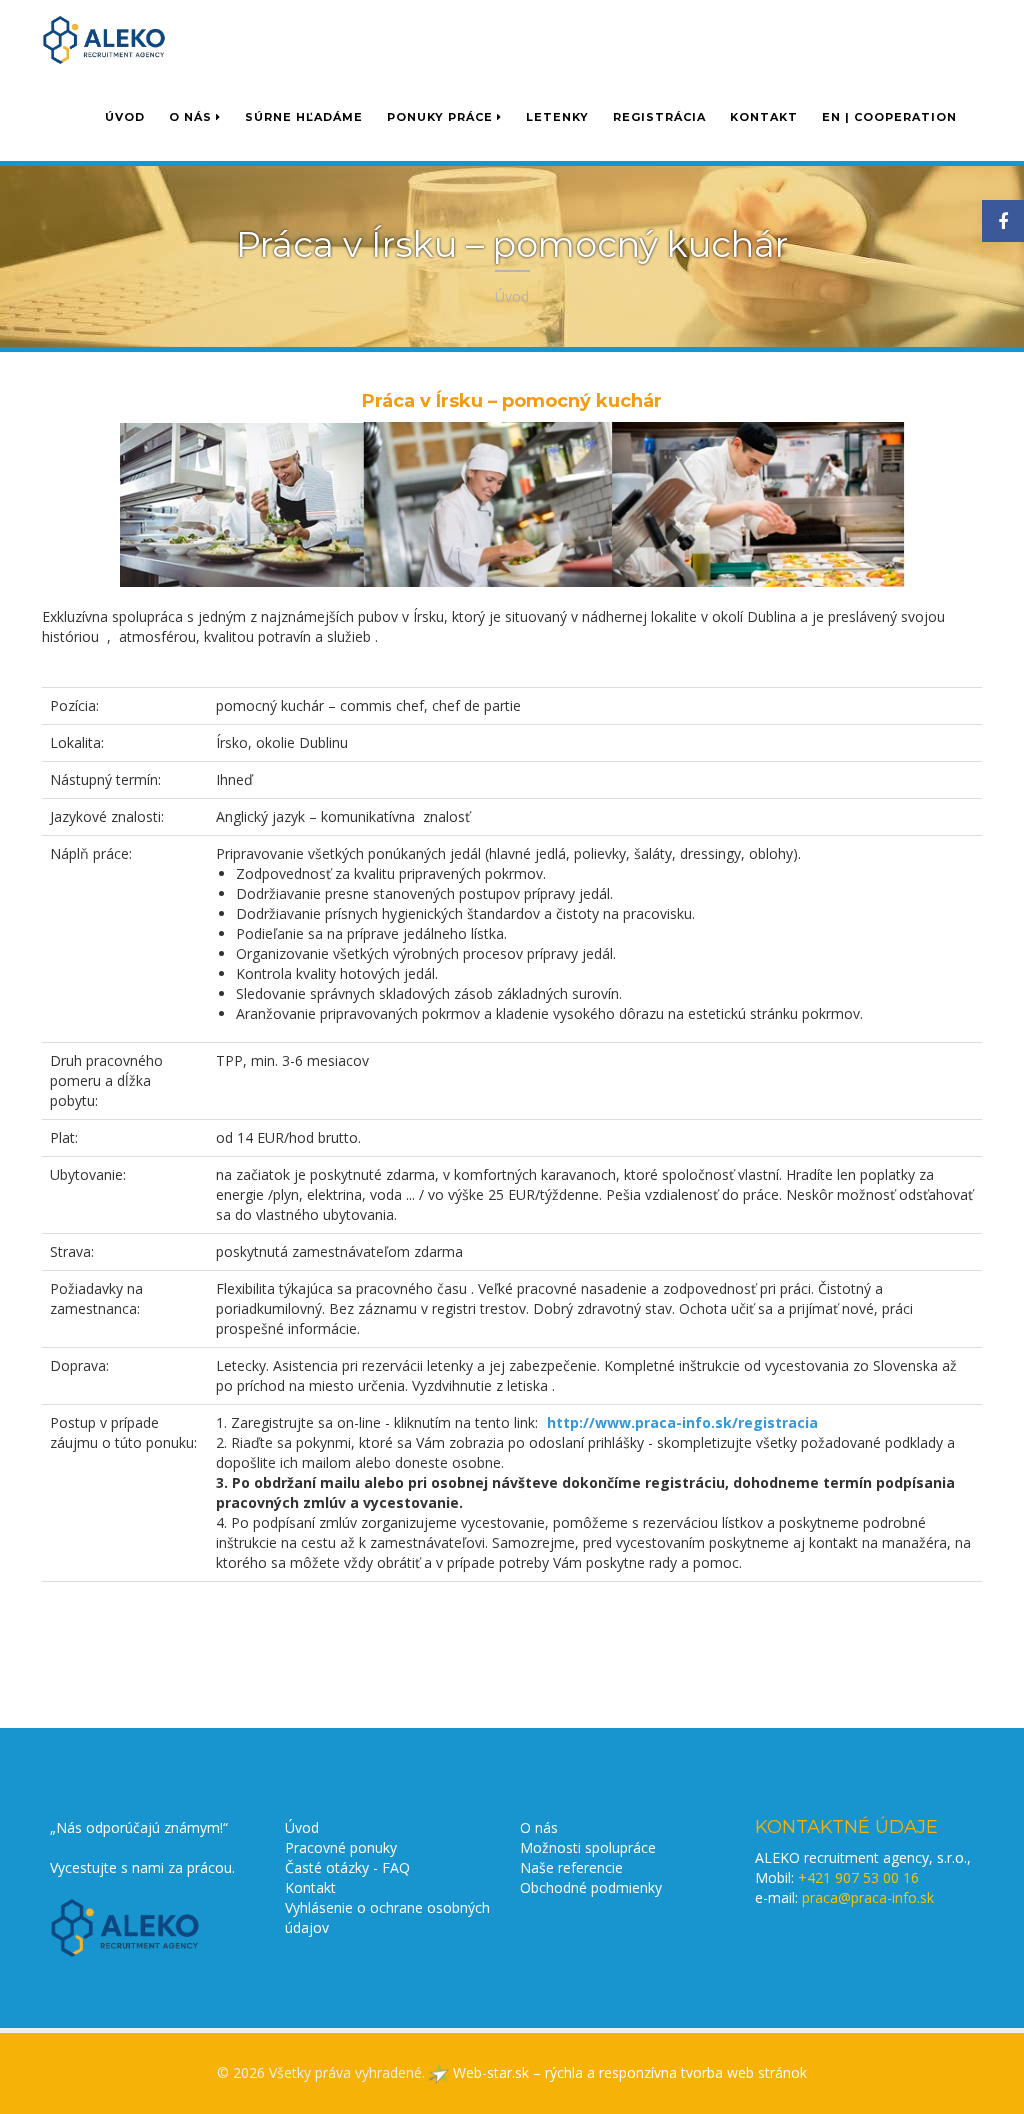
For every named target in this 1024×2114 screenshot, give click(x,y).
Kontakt (764, 117)
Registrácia (659, 117)
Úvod (125, 117)
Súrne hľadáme (304, 117)
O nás (192, 117)
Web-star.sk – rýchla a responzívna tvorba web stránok (627, 2072)
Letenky (557, 117)
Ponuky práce (442, 117)
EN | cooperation (889, 117)
